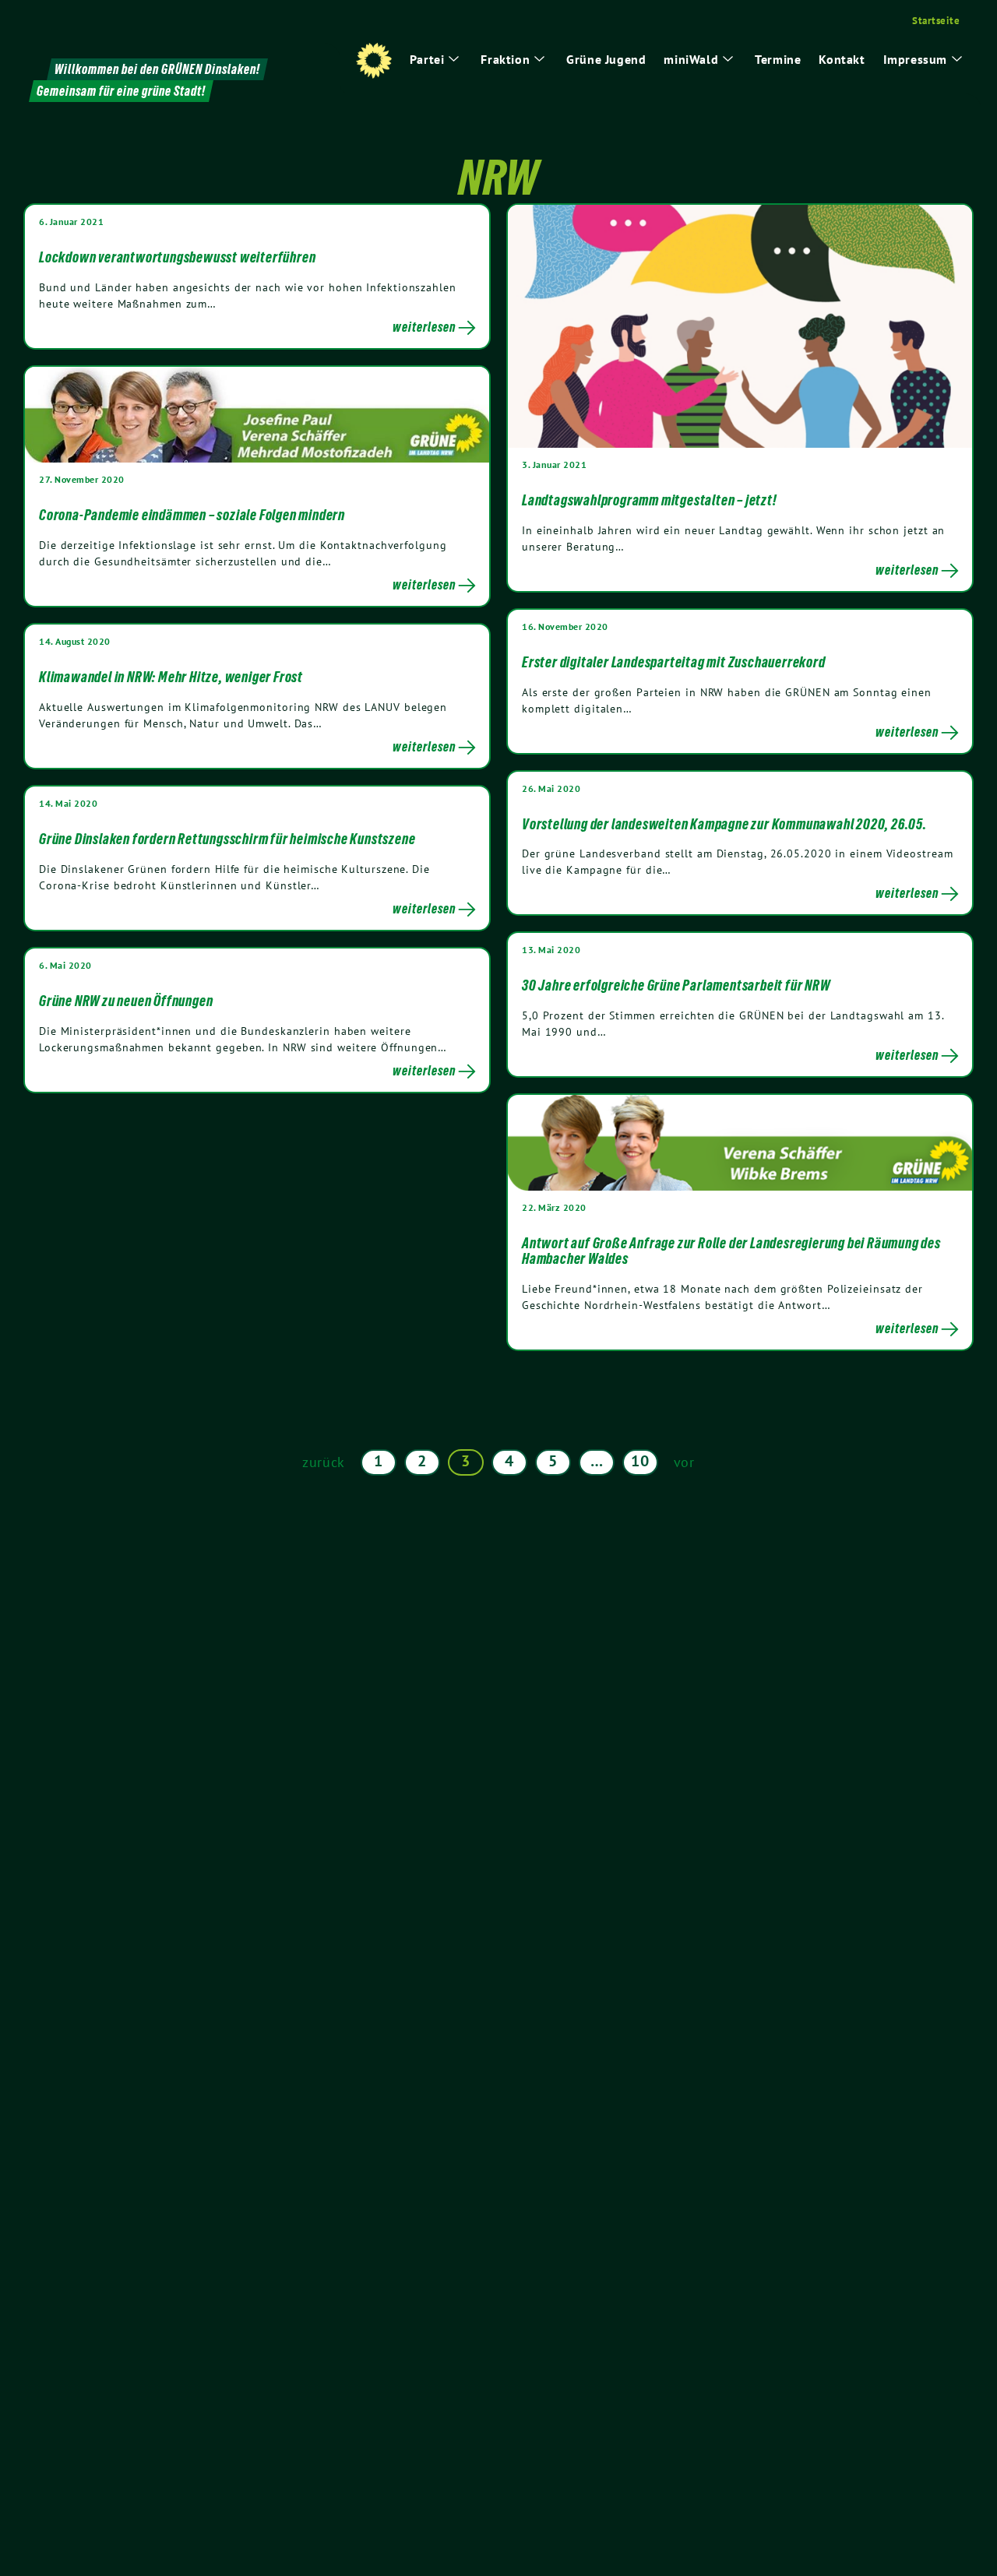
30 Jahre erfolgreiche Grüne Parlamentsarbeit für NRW (676, 985)
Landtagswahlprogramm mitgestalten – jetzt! (650, 500)
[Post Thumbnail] (740, 326)
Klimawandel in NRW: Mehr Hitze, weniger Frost (171, 677)
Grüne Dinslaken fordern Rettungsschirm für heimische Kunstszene (227, 839)
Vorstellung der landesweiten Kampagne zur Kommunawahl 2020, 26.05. (724, 824)
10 (640, 1461)
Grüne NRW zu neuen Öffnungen (126, 1001)
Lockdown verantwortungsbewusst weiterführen (177, 257)
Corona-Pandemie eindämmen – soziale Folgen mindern (192, 515)
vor (684, 1462)
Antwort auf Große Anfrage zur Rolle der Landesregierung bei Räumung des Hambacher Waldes (731, 1251)
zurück (324, 1462)
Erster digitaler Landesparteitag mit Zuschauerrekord (674, 662)
